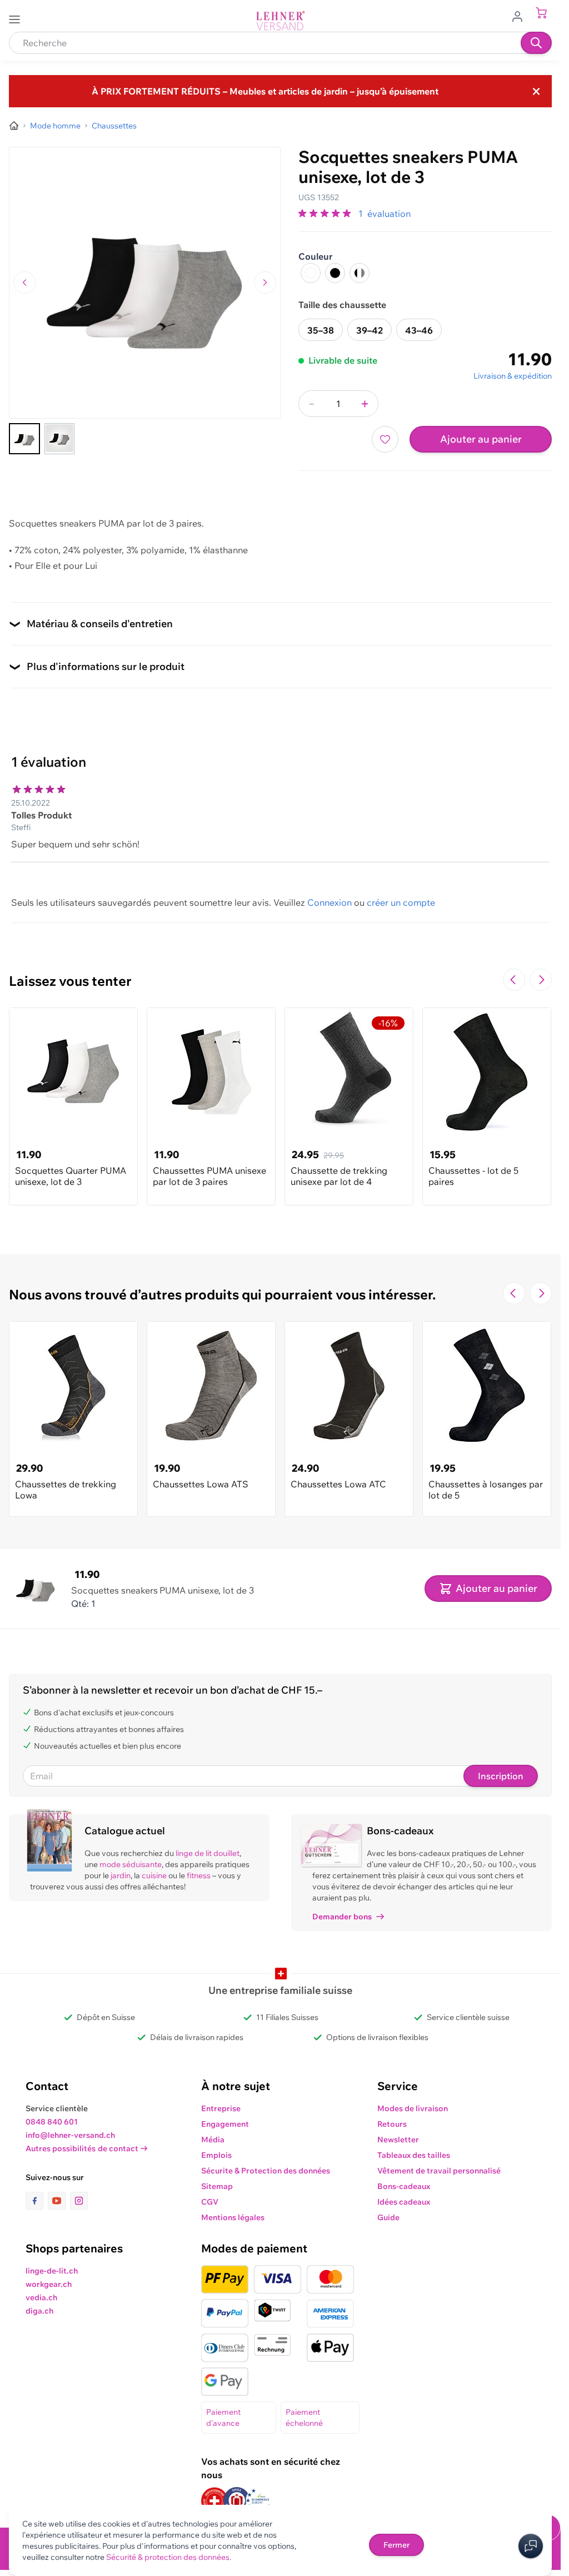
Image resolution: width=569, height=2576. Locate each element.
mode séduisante (131, 1864)
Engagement (225, 2124)
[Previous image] (24, 282)
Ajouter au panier (481, 439)
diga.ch (39, 2311)
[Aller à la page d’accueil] (14, 126)
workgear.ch (49, 2284)
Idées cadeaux (404, 2202)
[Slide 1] (24, 439)
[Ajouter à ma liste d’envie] (385, 439)
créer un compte (401, 902)
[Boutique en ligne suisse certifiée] (214, 2501)
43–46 (419, 330)
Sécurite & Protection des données (266, 2171)
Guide (388, 2217)
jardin (121, 1875)
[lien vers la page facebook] (37, 2201)
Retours (392, 2124)
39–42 (370, 330)
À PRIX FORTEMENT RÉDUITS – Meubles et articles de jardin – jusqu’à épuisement (265, 91)
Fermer (396, 2545)
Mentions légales (233, 2217)
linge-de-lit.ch (52, 2271)
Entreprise (221, 2108)
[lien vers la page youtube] (59, 2201)
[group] (326, 214)
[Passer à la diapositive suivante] (541, 980)
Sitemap (217, 2186)
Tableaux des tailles (414, 2155)
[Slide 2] (59, 439)
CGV (210, 2202)
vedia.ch (41, 2297)
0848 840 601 (52, 2122)
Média (213, 2140)
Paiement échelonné (304, 2418)
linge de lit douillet (208, 1853)
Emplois (216, 2155)
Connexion (330, 902)
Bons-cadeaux (404, 2186)
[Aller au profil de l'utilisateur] (521, 16)
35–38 (321, 330)
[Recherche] (536, 43)
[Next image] (265, 282)
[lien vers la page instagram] (79, 2201)
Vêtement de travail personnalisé (439, 2171)
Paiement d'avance (223, 2418)
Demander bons (342, 1917)
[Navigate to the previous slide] (514, 980)
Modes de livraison (413, 2108)
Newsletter (398, 2140)
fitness (199, 1875)
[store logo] (281, 21)
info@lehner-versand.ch (70, 2135)
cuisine (154, 1875)
